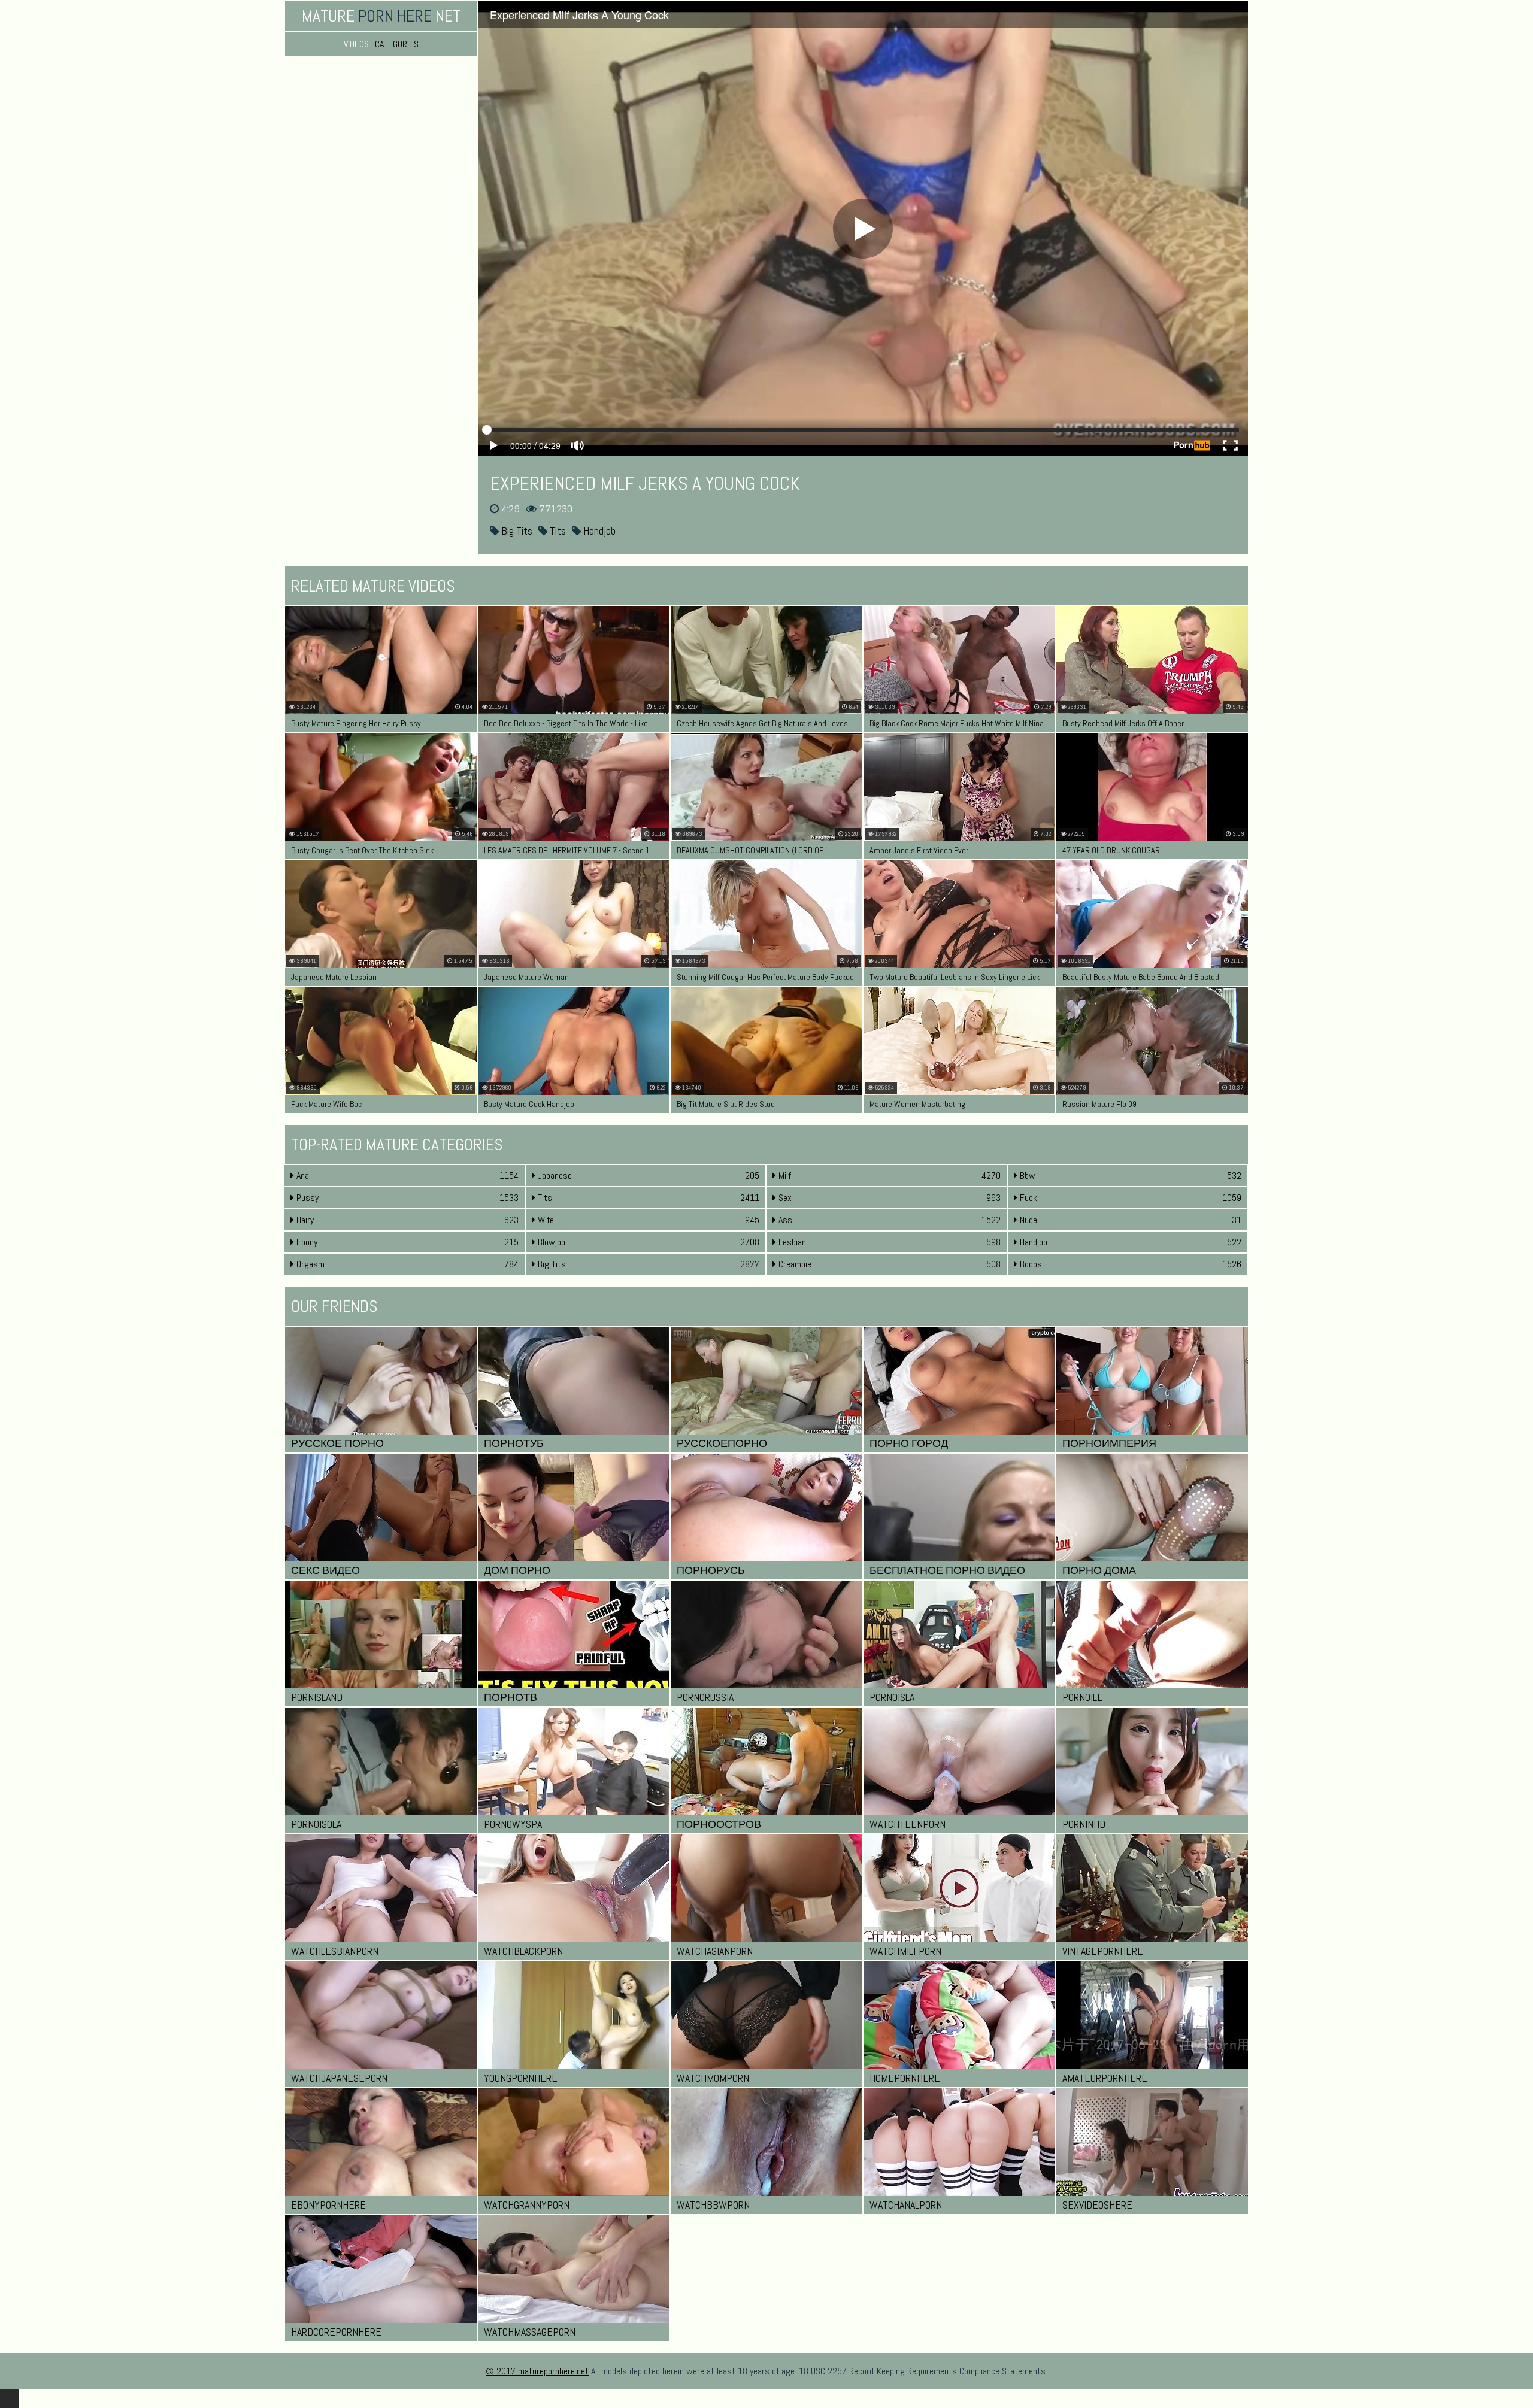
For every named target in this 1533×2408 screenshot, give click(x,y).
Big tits (516, 531)
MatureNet (381, 16)
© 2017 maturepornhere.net (537, 2371)
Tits (557, 531)
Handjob (598, 531)
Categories (397, 44)
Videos (356, 44)
